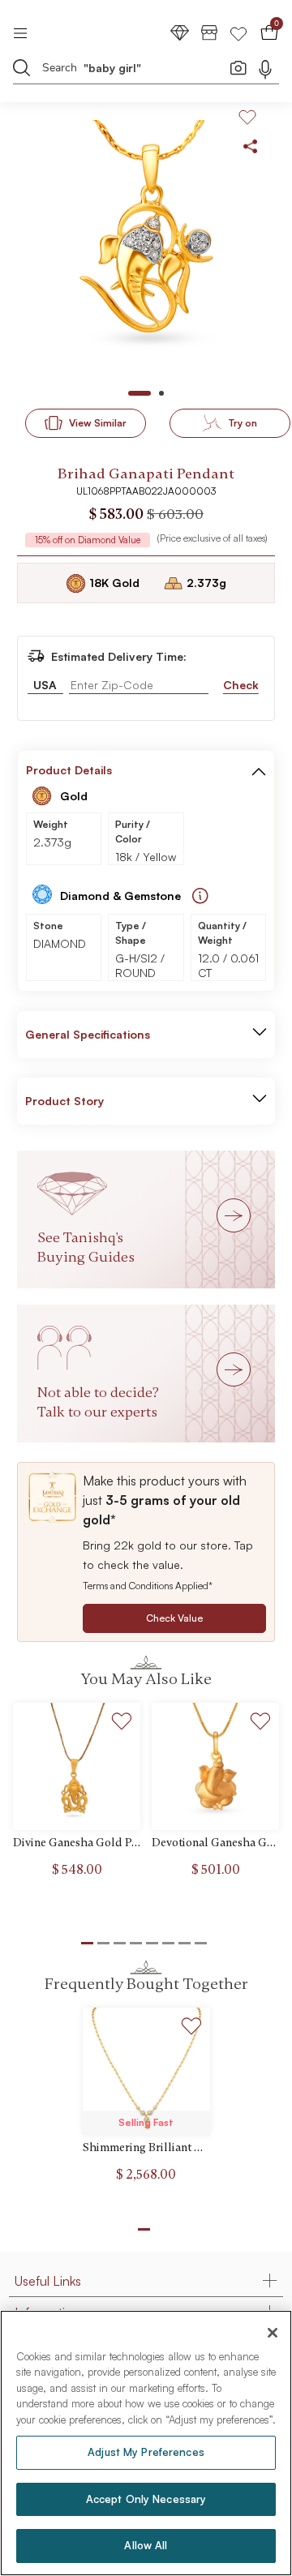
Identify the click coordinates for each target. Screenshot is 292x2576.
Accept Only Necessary (146, 2499)
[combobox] (136, 70)
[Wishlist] (238, 32)
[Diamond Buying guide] (200, 896)
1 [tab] (144, 2229)
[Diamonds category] (180, 32)
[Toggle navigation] (26, 32)
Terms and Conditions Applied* (148, 1586)
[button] (259, 770)
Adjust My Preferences (146, 2452)
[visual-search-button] (238, 67)
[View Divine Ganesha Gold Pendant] (77, 1766)
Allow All (146, 2545)
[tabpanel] (146, 250)
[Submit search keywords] (22, 67)
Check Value (174, 1618)
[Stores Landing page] (209, 32)
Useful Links (48, 2281)
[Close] (273, 2333)
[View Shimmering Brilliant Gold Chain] (146, 2071)
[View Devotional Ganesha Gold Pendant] (215, 1766)
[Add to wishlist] (122, 1723)
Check (241, 685)
